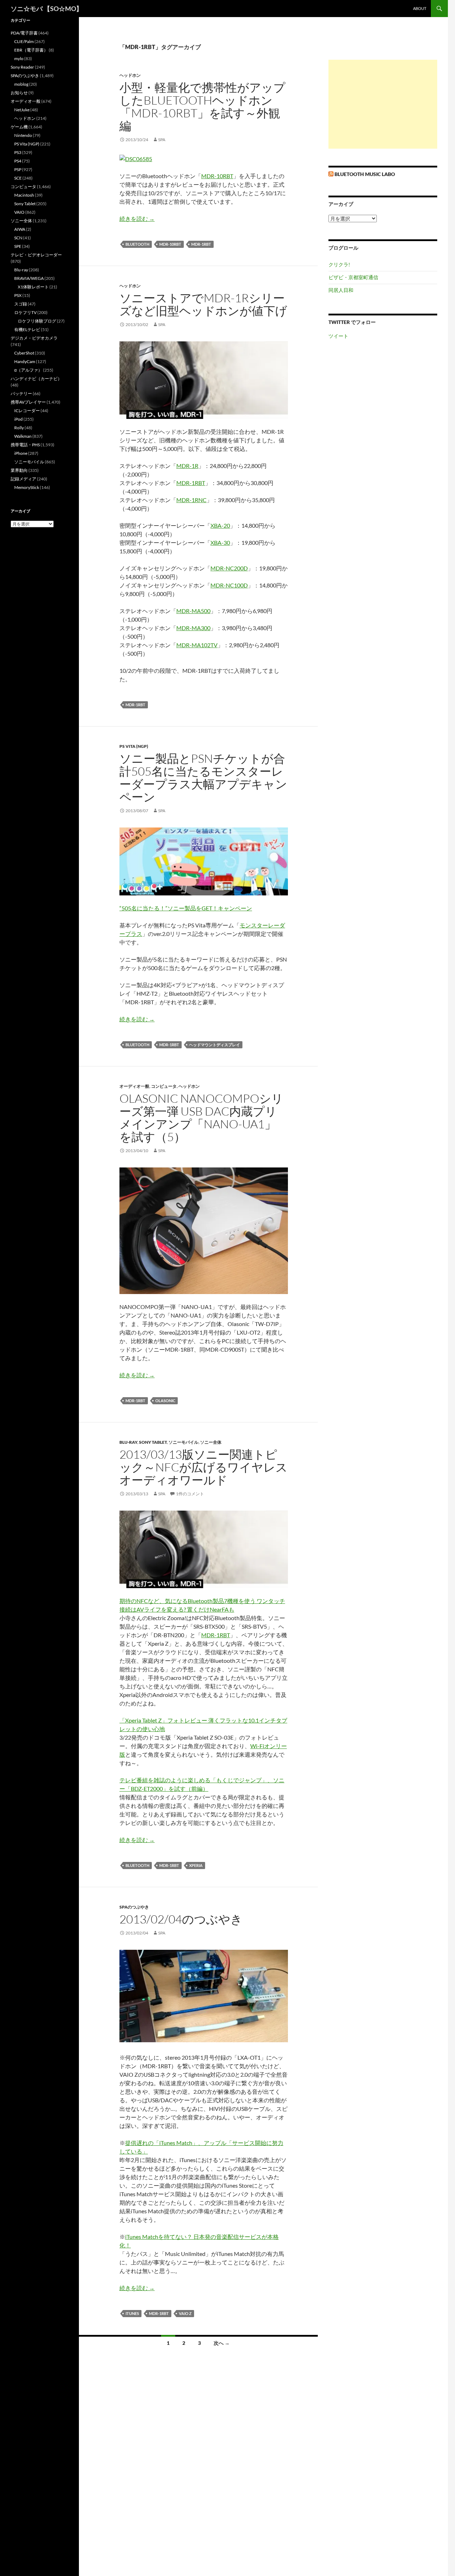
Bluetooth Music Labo (365, 174)
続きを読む (137, 219)
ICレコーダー (27, 411)
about (420, 8)
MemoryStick (27, 487)
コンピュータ (164, 1086)
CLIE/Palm (24, 41)
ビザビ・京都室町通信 (353, 277)
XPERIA (196, 1865)
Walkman (23, 436)
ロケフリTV (25, 312)
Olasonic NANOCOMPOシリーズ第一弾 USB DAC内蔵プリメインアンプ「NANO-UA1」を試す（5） (201, 1117)
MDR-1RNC (191, 500)
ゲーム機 (19, 127)
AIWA (20, 229)
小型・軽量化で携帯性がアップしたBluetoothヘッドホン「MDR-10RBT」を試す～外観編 (202, 107)
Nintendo (23, 135)
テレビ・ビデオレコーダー (36, 255)
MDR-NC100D (229, 585)
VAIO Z (185, 2313)
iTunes (132, 2313)
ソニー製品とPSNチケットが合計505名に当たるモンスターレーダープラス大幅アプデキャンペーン (203, 778)
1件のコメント (190, 1494)
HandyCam (25, 361)
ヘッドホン (130, 75)
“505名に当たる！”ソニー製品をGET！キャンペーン (186, 908)
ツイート (338, 336)
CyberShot (24, 353)
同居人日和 (341, 290)
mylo (19, 58)
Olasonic (165, 1401)
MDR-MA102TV (197, 645)
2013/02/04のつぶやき (181, 1919)
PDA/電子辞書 (24, 33)
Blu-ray (128, 1442)
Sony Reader (22, 67)
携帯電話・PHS (25, 445)
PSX (18, 295)
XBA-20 (220, 525)
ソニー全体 (211, 1442)
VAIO (19, 212)
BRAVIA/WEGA (29, 278)
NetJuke (22, 110)
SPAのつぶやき (134, 1907)
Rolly (19, 428)
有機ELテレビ (27, 329)
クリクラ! (339, 264)
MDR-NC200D (229, 568)
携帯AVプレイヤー (28, 402)
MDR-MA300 (193, 628)
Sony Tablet (153, 1442)
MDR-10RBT (217, 176)
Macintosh (24, 195)
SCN (18, 238)
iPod (18, 419)
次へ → (222, 2343)
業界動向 (19, 470)
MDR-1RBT (201, 244)
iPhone (21, 453)
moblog (21, 84)
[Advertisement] (383, 104)
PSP (18, 169)
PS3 (18, 152)
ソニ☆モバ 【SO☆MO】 (47, 9)
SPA (162, 140)
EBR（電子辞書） (31, 50)
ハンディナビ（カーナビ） (36, 379)
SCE (18, 178)
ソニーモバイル (183, 1442)
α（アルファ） (28, 370)
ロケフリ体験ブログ (37, 321)
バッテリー (21, 393)
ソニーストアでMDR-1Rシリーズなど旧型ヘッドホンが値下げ (203, 304)
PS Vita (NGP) (134, 746)
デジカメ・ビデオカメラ (34, 338)
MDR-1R (187, 466)
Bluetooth (137, 244)
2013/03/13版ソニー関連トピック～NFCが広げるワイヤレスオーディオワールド (204, 1467)
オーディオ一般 (134, 1086)
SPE (18, 246)
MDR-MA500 (193, 611)
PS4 (18, 161)
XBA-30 (220, 542)
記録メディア (23, 479)
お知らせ (19, 93)
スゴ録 (21, 304)
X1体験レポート (33, 287)
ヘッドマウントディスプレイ (215, 1045)
